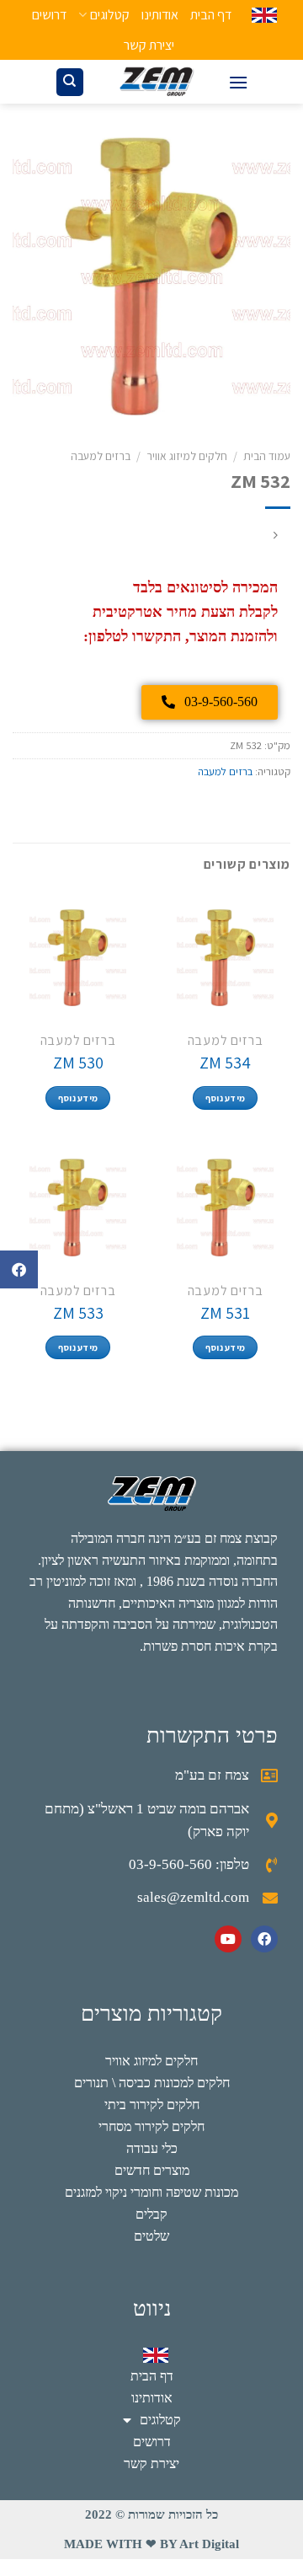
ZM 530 (78, 1063)
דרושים (49, 15)
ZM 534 (225, 1063)
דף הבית (211, 15)
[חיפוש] (70, 82)
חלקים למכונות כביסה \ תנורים (152, 2083)
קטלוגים (109, 15)
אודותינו (160, 15)
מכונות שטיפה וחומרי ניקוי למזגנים (151, 2192)
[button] (19, 1269)
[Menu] (238, 82)
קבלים (151, 2214)
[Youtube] (228, 1939)
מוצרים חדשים (152, 2170)
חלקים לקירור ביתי (152, 2105)
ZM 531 (225, 1313)
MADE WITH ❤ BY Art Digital (151, 2544)
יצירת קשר (149, 45)
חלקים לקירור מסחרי (151, 2126)
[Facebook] (264, 1939)
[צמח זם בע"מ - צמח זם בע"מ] (157, 82)
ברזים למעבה (101, 456)
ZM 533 (78, 1313)
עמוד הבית (267, 456)
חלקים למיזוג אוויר (187, 456)
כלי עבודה (152, 2148)
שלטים (151, 2236)
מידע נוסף (226, 1098)
